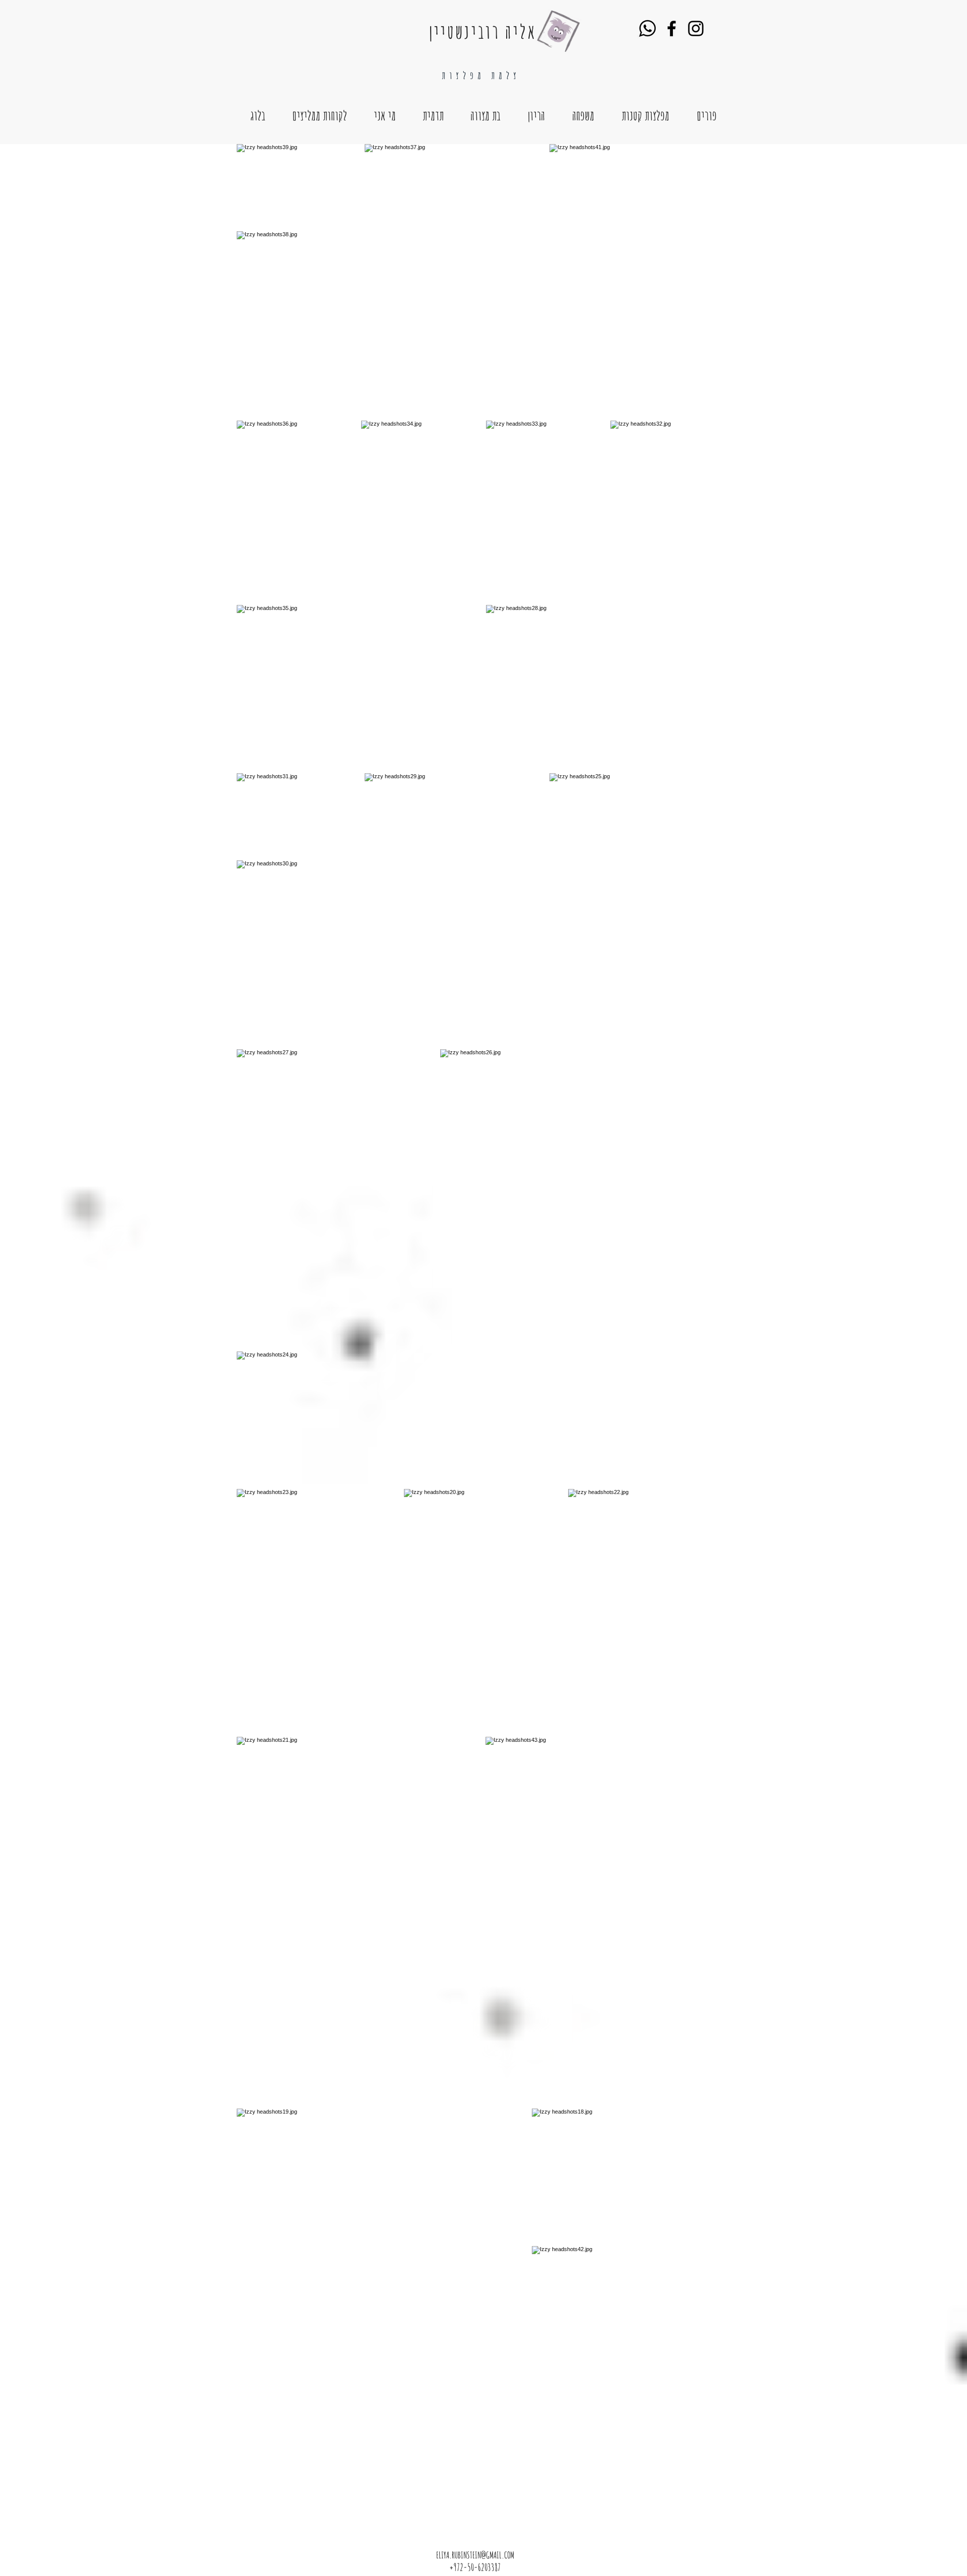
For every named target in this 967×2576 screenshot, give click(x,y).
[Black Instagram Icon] (696, 28)
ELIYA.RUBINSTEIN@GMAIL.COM (475, 2555)
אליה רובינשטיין (483, 31)
